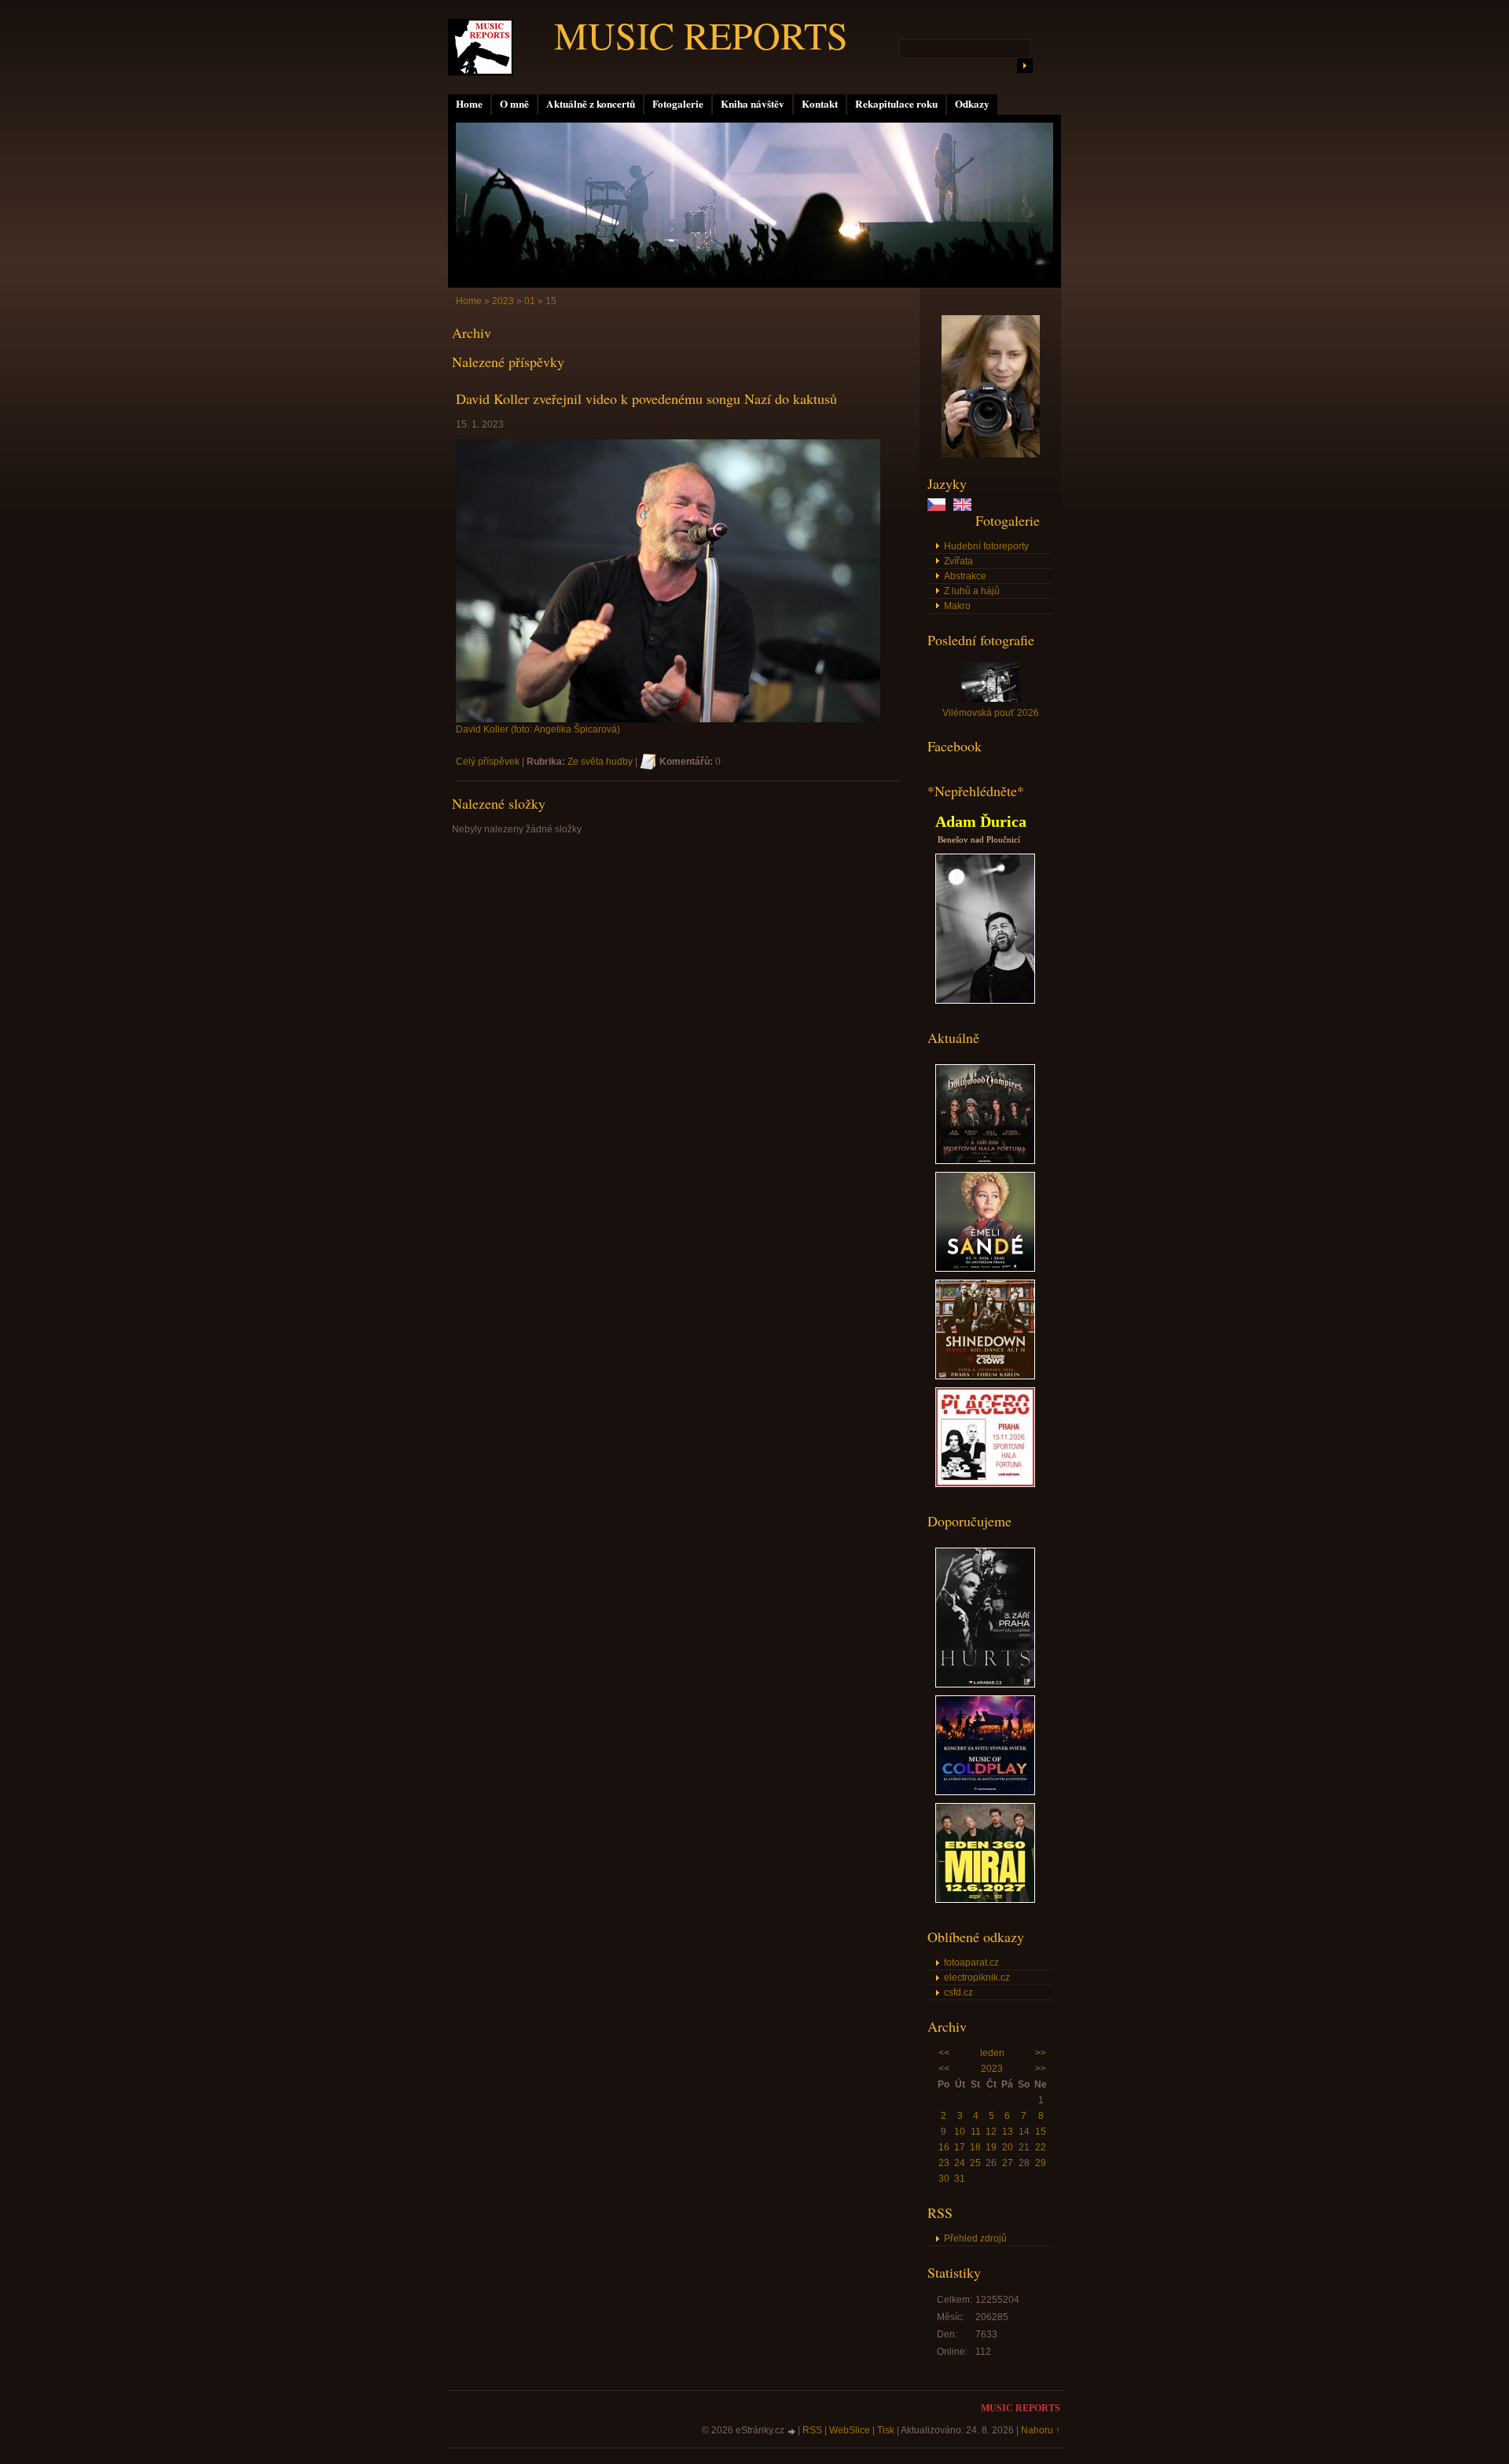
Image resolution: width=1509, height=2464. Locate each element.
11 (976, 2132)
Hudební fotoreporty (986, 546)
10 (960, 2132)
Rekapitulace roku (896, 104)
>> (1041, 2053)
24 (960, 2163)
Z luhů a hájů (972, 591)
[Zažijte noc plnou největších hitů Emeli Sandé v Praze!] (985, 1269)
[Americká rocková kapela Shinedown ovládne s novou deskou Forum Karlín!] (985, 1376)
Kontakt (820, 104)
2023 (992, 2069)
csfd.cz (958, 1992)
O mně (514, 104)
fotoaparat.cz (971, 1963)
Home (469, 104)
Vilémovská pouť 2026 (991, 713)
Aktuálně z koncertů (591, 104)
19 (991, 2147)
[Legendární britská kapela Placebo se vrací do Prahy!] (985, 1484)
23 (944, 2163)
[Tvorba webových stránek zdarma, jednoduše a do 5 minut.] (792, 2431)
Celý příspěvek (488, 762)
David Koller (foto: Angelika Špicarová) (538, 729)
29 (1041, 2163)
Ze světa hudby (600, 762)
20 (1008, 2147)
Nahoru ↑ (1041, 2430)
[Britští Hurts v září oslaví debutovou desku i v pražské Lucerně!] (985, 1684)
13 (1008, 2132)
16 (944, 2147)
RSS (812, 2430)
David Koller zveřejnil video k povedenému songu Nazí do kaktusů (646, 398)
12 (991, 2132)
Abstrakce (965, 576)
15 (1041, 2132)
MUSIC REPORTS (701, 35)
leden (992, 2053)
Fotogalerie (678, 104)
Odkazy (972, 104)
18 (975, 2147)
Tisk (886, 2430)
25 (975, 2163)
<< (944, 2053)
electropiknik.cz (977, 1977)
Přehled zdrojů (975, 2238)
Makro (957, 606)
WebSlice (850, 2430)
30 (944, 2179)
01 (530, 301)
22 (1041, 2147)
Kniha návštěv (753, 104)
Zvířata (958, 561)
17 (960, 2147)
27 (1008, 2163)
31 (960, 2179)
